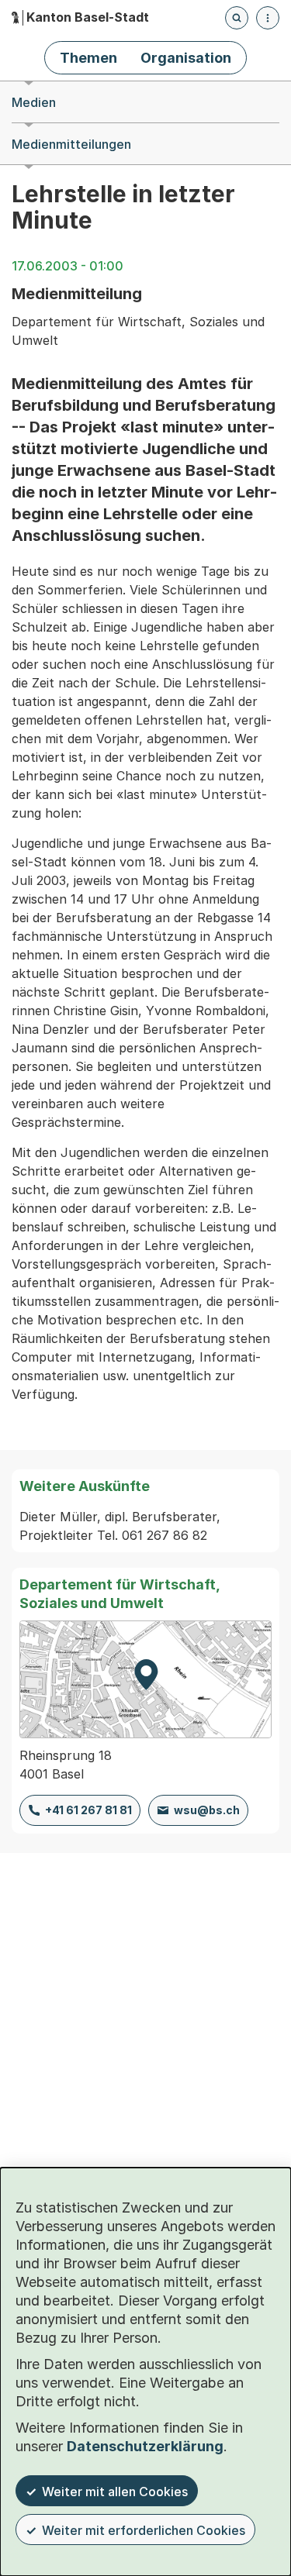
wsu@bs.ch (207, 1810)
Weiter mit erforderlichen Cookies (144, 2530)
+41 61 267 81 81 (88, 1810)
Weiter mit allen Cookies (115, 2492)
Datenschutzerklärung (145, 2446)
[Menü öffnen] (268, 18)
